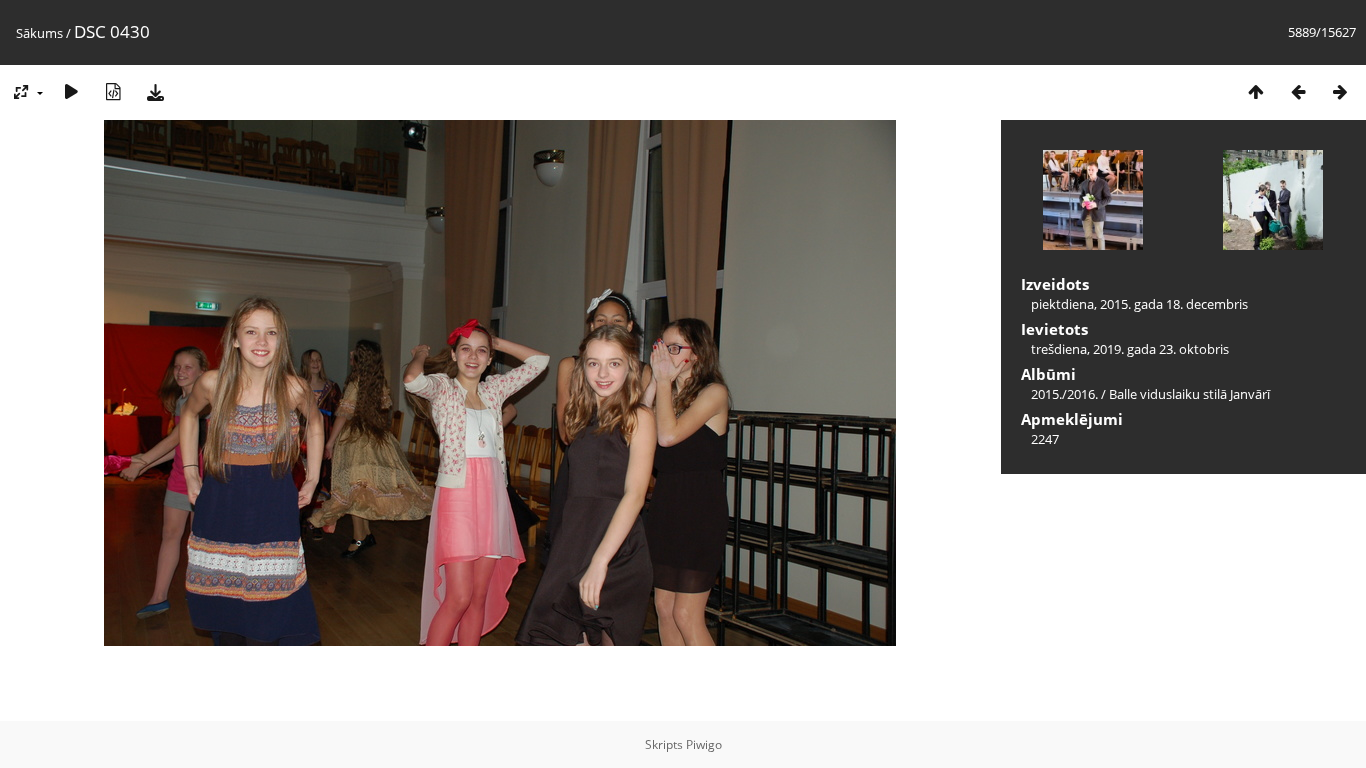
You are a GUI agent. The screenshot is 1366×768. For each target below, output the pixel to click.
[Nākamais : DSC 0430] (1340, 91)
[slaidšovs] (71, 91)
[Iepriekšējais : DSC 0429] (1298, 91)
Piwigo (704, 744)
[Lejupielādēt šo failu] (155, 91)
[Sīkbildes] (1256, 91)
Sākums (39, 33)
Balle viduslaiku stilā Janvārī (1189, 394)
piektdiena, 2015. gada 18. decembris (1139, 304)
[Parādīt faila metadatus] (113, 91)
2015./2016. (1064, 394)
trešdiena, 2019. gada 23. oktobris (1130, 349)
